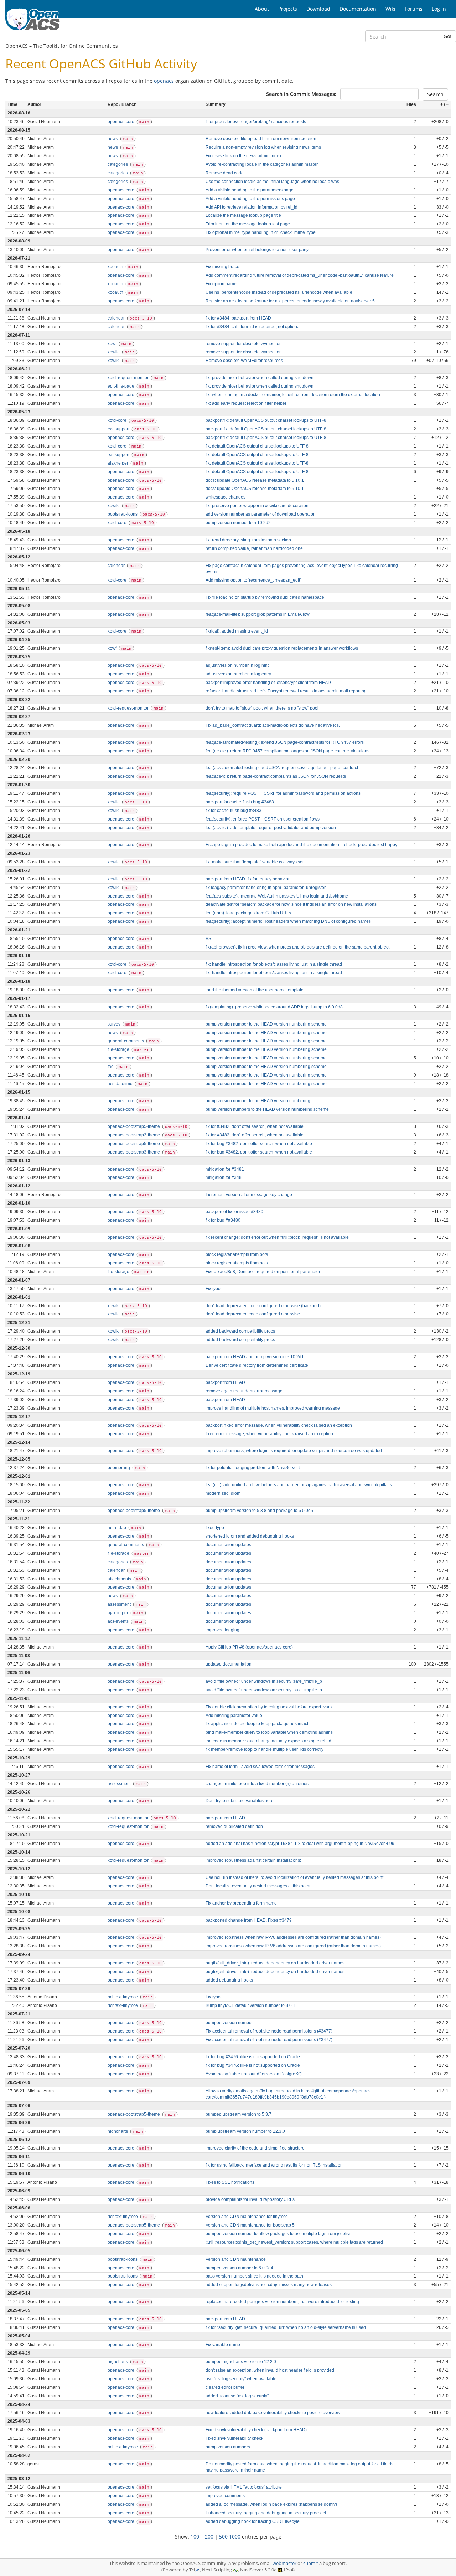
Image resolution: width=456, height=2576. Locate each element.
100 (195, 2537)
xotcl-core (118, 420)
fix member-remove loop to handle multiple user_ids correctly (265, 1749)
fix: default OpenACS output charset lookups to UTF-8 (257, 446)
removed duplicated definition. (235, 1826)
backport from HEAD (225, 1382)
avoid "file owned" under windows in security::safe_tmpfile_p (264, 1681)
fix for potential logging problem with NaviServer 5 (254, 1468)
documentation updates (228, 1545)
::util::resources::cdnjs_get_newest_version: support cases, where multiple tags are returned (294, 2242)
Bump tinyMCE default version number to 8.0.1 (250, 2005)
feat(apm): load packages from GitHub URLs (248, 913)
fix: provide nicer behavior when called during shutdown (260, 378)
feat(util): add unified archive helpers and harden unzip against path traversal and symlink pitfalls (299, 1485)
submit (311, 2563)
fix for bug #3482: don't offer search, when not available (259, 1144)
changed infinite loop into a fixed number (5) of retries (257, 1784)
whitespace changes (226, 497)
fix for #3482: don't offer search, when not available (255, 1126)
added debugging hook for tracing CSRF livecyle (253, 2521)
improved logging (222, 1630)
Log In (439, 9)
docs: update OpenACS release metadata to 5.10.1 (255, 480)
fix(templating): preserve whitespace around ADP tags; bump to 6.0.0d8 (274, 1007)
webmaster (284, 2563)
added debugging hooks (229, 1980)
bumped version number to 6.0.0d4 (239, 2268)
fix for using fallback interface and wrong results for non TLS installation (274, 2165)
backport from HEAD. (226, 1818)
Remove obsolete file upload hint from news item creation (261, 139)
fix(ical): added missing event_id (237, 631)
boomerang (119, 1468)
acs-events (119, 1621)
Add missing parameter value (234, 1716)
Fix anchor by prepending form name (241, 1903)
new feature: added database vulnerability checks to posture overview (273, 2413)
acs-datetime (121, 1084)
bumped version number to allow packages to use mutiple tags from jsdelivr (278, 2234)
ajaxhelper (118, 463)
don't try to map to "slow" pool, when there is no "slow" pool (262, 708)
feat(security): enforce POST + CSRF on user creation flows (263, 819)
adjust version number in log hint (237, 665)
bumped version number (229, 2023)
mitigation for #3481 (225, 1169)
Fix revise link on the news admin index (243, 156)
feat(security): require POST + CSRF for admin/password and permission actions (283, 793)
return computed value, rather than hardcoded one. (255, 548)
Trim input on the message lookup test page (248, 224)
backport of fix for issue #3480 (234, 1212)
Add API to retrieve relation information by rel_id (252, 207)
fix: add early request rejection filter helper (246, 403)
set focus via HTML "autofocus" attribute (244, 2487)
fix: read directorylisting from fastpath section (248, 540)
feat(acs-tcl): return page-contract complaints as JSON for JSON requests (276, 776)
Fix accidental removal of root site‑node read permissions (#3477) (269, 2031)
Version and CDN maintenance (236, 2259)
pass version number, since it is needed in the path (254, 2276)
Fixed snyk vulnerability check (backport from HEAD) (256, 2430)
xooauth (116, 267)
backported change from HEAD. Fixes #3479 (249, 1920)
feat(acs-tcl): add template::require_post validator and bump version (271, 828)
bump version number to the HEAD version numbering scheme (266, 1024)
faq (111, 1067)
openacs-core (121, 122)
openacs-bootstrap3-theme (134, 1135)
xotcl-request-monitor (129, 378)
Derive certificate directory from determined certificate (257, 1365)
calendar (117, 318)
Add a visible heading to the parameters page (250, 190)
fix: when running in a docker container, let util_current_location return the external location (293, 395)
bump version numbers (228, 2447)
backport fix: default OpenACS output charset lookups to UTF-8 (266, 420)
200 (209, 2537)
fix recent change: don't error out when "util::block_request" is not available (277, 1237)
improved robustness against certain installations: (253, 1860)
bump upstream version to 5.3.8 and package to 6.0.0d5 (259, 1511)
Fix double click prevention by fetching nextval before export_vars (269, 1707)
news (113, 139)
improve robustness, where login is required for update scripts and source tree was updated (294, 1451)
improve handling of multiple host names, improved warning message (273, 1408)
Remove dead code (225, 173)
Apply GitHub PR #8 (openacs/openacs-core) (249, 1647)
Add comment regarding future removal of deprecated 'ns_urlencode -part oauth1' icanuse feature (300, 275)
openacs (164, 81)
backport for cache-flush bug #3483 (240, 802)
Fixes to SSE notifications (230, 2182)
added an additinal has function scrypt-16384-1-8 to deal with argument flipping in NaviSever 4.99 (300, 1844)
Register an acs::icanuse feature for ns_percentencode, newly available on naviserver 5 (290, 301)
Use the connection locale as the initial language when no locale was (272, 182)
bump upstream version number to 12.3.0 (245, 2131)
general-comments (126, 1041)
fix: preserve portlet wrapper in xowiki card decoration (257, 506)
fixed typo (215, 1528)
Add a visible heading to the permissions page (250, 199)
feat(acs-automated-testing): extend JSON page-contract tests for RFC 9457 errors (285, 742)
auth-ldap (117, 1528)
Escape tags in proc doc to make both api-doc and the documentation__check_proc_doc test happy (301, 845)
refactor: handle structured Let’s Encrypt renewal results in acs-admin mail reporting (286, 691)
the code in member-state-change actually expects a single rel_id (268, 1741)
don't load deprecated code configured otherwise (253, 1314)
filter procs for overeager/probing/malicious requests (256, 122)
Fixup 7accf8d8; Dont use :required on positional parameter (263, 1272)
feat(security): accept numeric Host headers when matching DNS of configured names (288, 921)
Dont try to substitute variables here (240, 1801)
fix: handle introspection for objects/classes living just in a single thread (274, 964)
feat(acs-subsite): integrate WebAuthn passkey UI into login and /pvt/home (277, 896)
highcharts (118, 2131)
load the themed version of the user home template (255, 990)
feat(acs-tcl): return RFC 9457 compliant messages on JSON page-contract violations (287, 751)
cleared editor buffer (225, 2387)
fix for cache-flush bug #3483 (234, 811)
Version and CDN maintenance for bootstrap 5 (250, 2225)
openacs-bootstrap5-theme (134, 1126)
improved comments (225, 2496)
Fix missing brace (222, 267)
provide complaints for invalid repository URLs (250, 2199)
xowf (113, 344)
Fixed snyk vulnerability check (234, 2438)
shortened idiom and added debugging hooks (250, 1536)
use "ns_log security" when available (241, 2379)
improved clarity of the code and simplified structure (255, 2148)
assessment (120, 1604)
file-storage (119, 1049)
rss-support (119, 429)
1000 (235, 2537)
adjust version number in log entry (238, 674)
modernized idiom (223, 1493)
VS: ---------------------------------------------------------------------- (259, 939)
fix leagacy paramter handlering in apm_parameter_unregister (266, 888)
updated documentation (229, 1664)
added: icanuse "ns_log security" (237, 2396)
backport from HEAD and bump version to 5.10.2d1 (255, 1357)
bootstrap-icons (123, 514)
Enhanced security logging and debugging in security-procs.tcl (266, 2513)
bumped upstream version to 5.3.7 (239, 2114)
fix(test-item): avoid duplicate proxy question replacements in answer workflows (282, 648)
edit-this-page (121, 386)
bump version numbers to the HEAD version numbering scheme (267, 1109)
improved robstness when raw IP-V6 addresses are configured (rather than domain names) (293, 1937)
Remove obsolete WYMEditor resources (244, 361)
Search (435, 94)
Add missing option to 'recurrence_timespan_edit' (253, 580)
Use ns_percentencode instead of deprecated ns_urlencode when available (279, 292)
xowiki (114, 352)
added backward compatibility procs (240, 1331)
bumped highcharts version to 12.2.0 (241, 2362)
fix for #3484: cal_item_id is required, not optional (253, 327)
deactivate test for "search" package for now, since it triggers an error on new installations (291, 904)
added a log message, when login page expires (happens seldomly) (271, 2504)
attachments (120, 1579)
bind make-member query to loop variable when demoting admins (269, 1732)
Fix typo (213, 1289)
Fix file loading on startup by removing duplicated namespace (265, 597)
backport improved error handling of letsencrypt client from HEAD (268, 683)
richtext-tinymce (123, 1997)
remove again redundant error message (244, 1391)
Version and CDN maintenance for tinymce (247, 2217)
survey (115, 1024)
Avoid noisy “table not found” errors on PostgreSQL (255, 2074)
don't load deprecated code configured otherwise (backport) (263, 1306)
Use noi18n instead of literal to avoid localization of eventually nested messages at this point (294, 1877)
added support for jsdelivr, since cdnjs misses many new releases (269, 2285)
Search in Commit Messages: (301, 94)
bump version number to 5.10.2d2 (238, 523)
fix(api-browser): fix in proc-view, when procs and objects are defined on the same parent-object (297, 947)
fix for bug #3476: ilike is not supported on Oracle (253, 2057)
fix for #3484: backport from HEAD (238, 318)
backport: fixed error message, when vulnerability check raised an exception (279, 1425)
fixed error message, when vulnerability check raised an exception (269, 1434)
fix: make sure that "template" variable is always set (255, 862)
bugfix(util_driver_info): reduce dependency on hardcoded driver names (275, 1963)
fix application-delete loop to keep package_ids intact (257, 1724)
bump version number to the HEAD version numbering (258, 1101)
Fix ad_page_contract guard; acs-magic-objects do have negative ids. (273, 725)
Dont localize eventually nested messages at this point (258, 1886)
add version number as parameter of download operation (261, 514)
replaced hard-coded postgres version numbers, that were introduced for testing (282, 2302)
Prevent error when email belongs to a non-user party (257, 250)
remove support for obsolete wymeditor (243, 344)
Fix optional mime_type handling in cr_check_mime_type (261, 232)
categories (118, 164)
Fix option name (221, 284)
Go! (447, 36)
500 (223, 2537)
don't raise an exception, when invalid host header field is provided (270, 2370)
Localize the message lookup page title (243, 215)
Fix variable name (223, 2345)
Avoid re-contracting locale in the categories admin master (262, 164)
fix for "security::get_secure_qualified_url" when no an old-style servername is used (286, 2327)
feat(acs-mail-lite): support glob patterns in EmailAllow (258, 614)
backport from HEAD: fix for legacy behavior (248, 879)
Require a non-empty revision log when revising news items (263, 147)
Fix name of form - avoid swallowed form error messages (260, 1767)
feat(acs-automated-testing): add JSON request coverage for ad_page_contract (282, 768)
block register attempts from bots (237, 1254)
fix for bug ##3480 (223, 1220)
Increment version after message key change (249, 1195)
